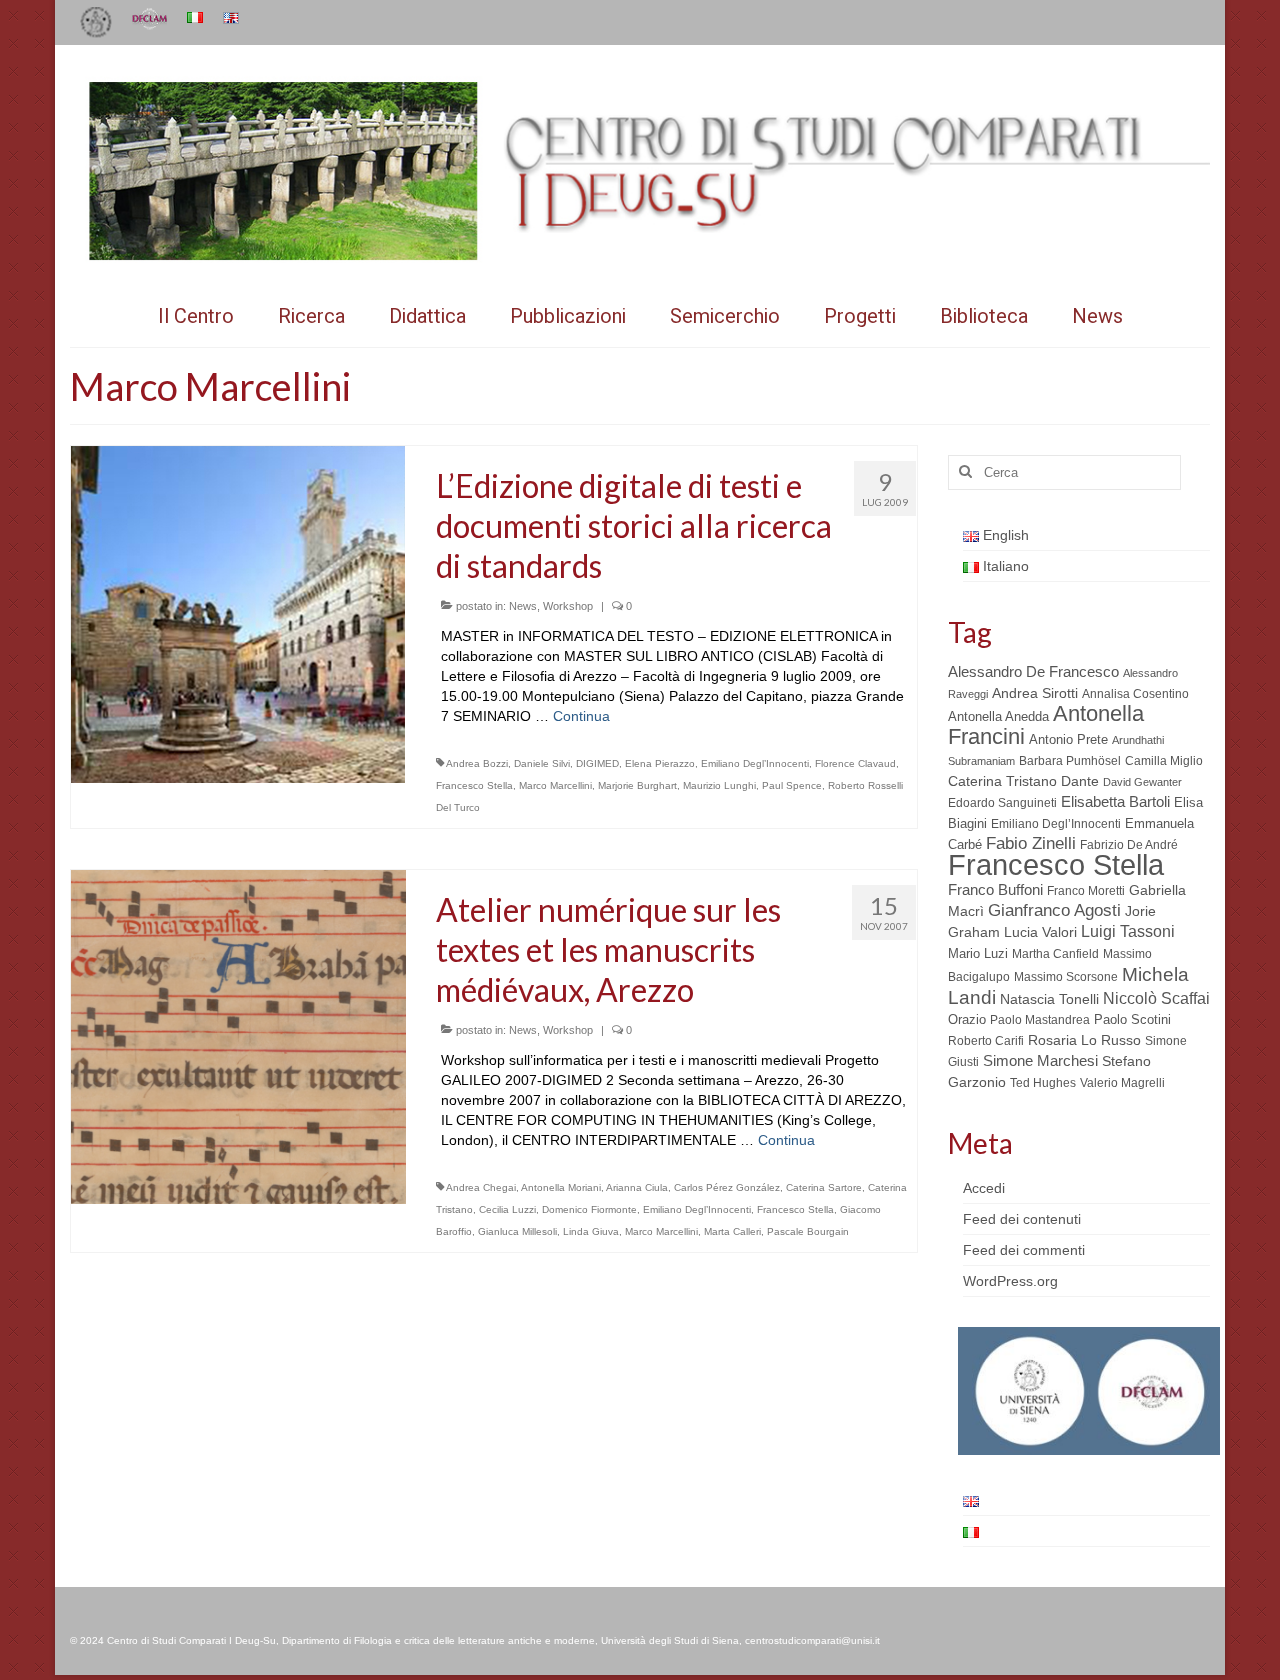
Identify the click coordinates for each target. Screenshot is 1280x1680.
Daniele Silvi (542, 763)
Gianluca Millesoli (517, 1231)
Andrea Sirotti (1035, 693)
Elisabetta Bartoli (1115, 801)
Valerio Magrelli (1122, 1083)
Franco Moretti (1086, 891)
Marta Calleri (732, 1231)
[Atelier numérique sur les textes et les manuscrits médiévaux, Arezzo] (238, 1036)
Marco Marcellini (555, 785)
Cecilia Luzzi (507, 1209)
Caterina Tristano (1002, 781)
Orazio (967, 1019)
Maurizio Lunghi (719, 785)
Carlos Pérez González (727, 1187)
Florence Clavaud (855, 763)
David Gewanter (1142, 782)
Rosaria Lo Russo (1084, 1040)
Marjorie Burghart (637, 785)
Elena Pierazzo (660, 763)
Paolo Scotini (1132, 1019)
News (523, 606)
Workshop (568, 606)
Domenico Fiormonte (589, 1209)
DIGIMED (597, 763)
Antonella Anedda (998, 716)
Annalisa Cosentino (1135, 694)
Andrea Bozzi (477, 763)
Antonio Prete (1068, 739)
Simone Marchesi (1040, 1060)
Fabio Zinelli (1031, 843)
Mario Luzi (978, 953)
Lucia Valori (1040, 932)
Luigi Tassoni (1128, 931)
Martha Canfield (1055, 954)
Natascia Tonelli (1049, 999)
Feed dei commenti (1024, 1250)
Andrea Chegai (481, 1187)
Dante (1080, 781)
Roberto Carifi (986, 1041)
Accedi (984, 1188)
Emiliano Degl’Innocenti (755, 763)
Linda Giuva (591, 1231)
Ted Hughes (1043, 1083)
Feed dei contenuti (1022, 1219)
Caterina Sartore (824, 1187)
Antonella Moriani (561, 1187)
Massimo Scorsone (1066, 977)
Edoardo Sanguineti (1002, 803)
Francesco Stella (474, 785)
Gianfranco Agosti (1054, 910)
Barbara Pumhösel (1070, 761)
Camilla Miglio (1164, 761)
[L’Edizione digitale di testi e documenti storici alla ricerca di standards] (238, 613)
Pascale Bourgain (808, 1231)
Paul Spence (792, 785)
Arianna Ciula (637, 1187)
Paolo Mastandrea (1040, 1020)
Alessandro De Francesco (1033, 671)
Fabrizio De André (1129, 845)
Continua (581, 716)
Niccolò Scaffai (1156, 998)
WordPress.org (1010, 1281)
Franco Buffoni (995, 889)
